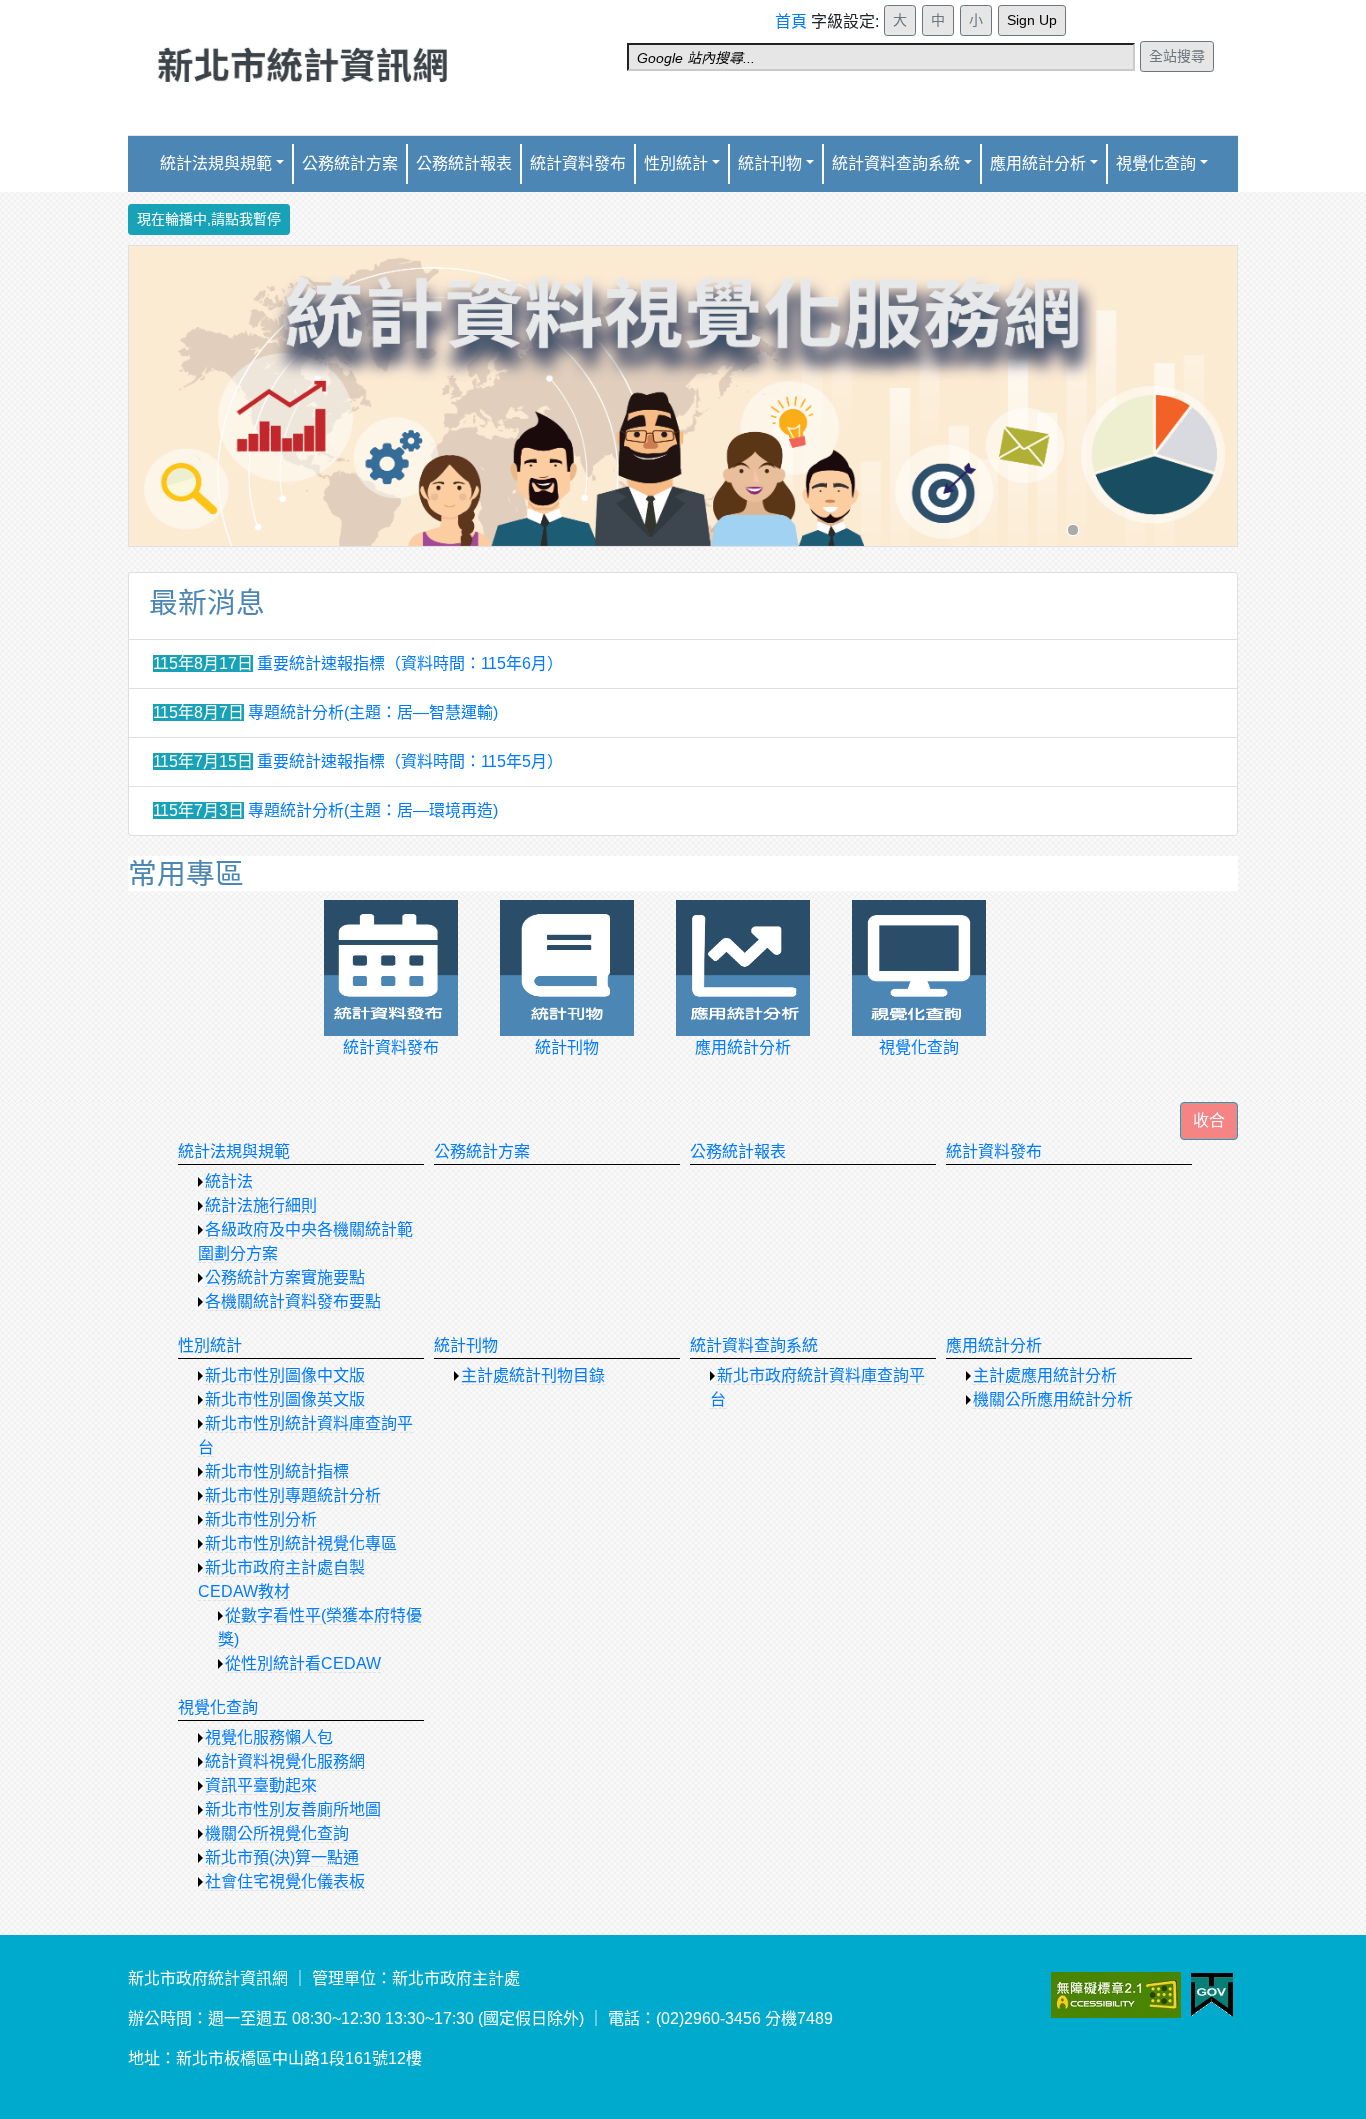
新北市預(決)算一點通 (282, 1857)
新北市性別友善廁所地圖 (293, 1809)
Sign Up (1032, 20)
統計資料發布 (578, 163)
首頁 (791, 21)
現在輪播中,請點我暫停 (209, 219)
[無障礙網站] (1142, 1993)
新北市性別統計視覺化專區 (301, 1543)
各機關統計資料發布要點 (293, 1301)
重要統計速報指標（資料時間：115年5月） (410, 761)
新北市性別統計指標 (277, 1471)
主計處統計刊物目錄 (533, 1375)
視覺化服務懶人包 (269, 1737)
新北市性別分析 (261, 1519)
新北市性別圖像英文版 (285, 1399)
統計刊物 (466, 1345)
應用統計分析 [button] (1038, 163)
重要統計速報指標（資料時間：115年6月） (410, 663)
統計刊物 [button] (770, 163)
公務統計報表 (464, 163)
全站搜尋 (1177, 56)
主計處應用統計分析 (1045, 1375)
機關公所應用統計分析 (1053, 1399)
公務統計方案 (350, 163)
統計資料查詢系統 (896, 163)
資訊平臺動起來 (261, 1785)
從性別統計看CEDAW (303, 1663)
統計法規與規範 (234, 1151)
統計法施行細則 (261, 1205)
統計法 (229, 1181)
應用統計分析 (994, 1345)
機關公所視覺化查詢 (277, 1833)
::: (781, 13)
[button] (1209, 1121)
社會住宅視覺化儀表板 (285, 1881)
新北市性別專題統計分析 (293, 1495)
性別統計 (676, 163)
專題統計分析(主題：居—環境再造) (373, 810)
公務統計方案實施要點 (285, 1277)
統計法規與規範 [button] (216, 163)
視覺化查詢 (218, 1707)
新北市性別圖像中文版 (285, 1375)
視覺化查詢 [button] (1156, 163)
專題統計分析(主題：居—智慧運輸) (373, 712)
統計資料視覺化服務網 (285, 1761)
